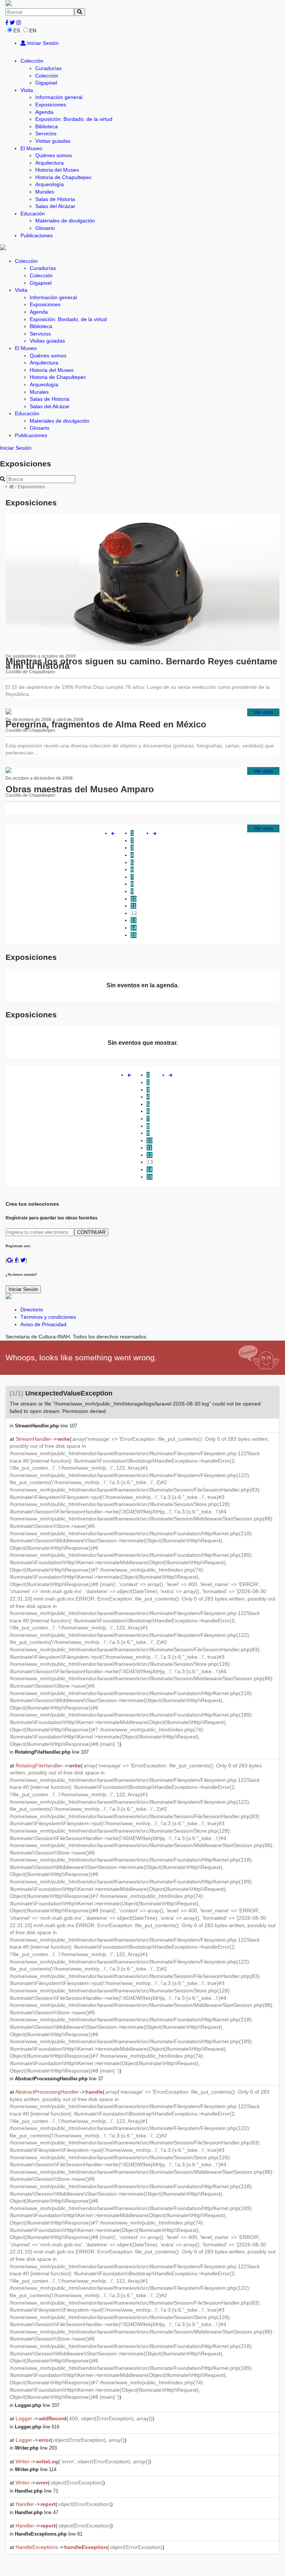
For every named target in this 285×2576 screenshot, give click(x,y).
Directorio (32, 1310)
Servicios (46, 133)
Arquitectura (50, 163)
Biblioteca (47, 126)
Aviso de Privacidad (43, 1324)
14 (134, 928)
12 (134, 913)
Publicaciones (37, 235)
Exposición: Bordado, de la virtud (74, 119)
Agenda (44, 112)
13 (134, 920)
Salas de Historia (55, 199)
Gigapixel (46, 83)
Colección (32, 61)
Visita (27, 90)
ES (17, 30)
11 (133, 906)
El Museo (31, 148)
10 (134, 899)
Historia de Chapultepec (63, 177)
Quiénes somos (54, 155)
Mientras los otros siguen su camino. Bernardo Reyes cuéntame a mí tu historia (141, 664)
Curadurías (48, 68)
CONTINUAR (91, 1232)
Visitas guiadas (53, 141)
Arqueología (50, 184)
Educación (33, 214)
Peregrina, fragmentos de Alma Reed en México (106, 724)
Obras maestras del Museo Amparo (80, 789)
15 (134, 935)
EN (33, 30)
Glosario (45, 228)
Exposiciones (51, 105)
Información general (59, 97)
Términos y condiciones (48, 1317)
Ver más (263, 712)
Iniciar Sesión (42, 43)
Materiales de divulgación (65, 221)
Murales (45, 192)
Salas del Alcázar (55, 206)
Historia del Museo (57, 170)
